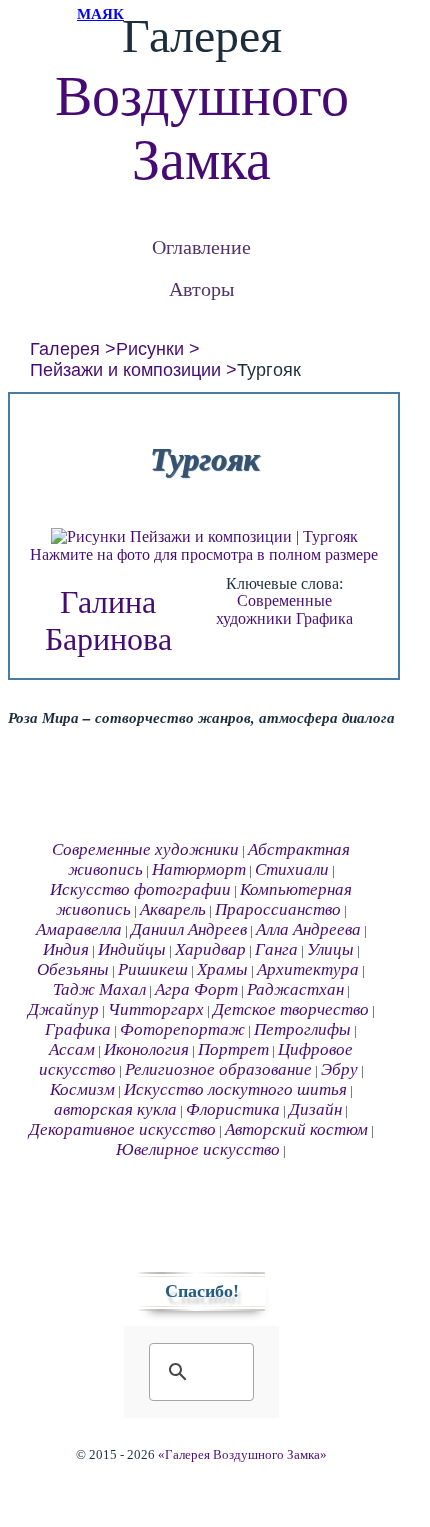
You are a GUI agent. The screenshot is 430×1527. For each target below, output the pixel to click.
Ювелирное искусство (198, 1149)
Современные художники (274, 609)
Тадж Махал (99, 989)
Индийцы (132, 949)
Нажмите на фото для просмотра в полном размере (204, 554)
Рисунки (150, 349)
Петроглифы (302, 1029)
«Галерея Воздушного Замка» (242, 1455)
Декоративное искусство (122, 1129)
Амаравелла (79, 929)
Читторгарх (156, 1009)
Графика (324, 618)
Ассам (72, 1049)
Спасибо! (202, 1291)
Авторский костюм (296, 1129)
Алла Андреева (308, 929)
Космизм (82, 1089)
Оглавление (201, 246)
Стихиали (292, 869)
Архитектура (308, 969)
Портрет (233, 1049)
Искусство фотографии (140, 889)
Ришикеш (153, 969)
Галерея (65, 349)
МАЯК (100, 14)
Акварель (173, 909)
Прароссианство (278, 909)
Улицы (330, 949)
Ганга (276, 949)
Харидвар (210, 949)
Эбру (339, 1069)
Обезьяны (73, 969)
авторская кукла (115, 1109)
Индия (66, 949)
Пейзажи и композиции (125, 370)
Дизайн (315, 1109)
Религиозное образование (218, 1069)
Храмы (222, 969)
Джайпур (63, 1009)
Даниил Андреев (189, 929)
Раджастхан (295, 989)
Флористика (233, 1109)
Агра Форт (196, 989)
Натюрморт (199, 869)
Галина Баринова (108, 620)
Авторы (201, 288)
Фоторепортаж (182, 1029)
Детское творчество (291, 1009)
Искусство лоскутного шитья (235, 1089)
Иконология (146, 1049)
